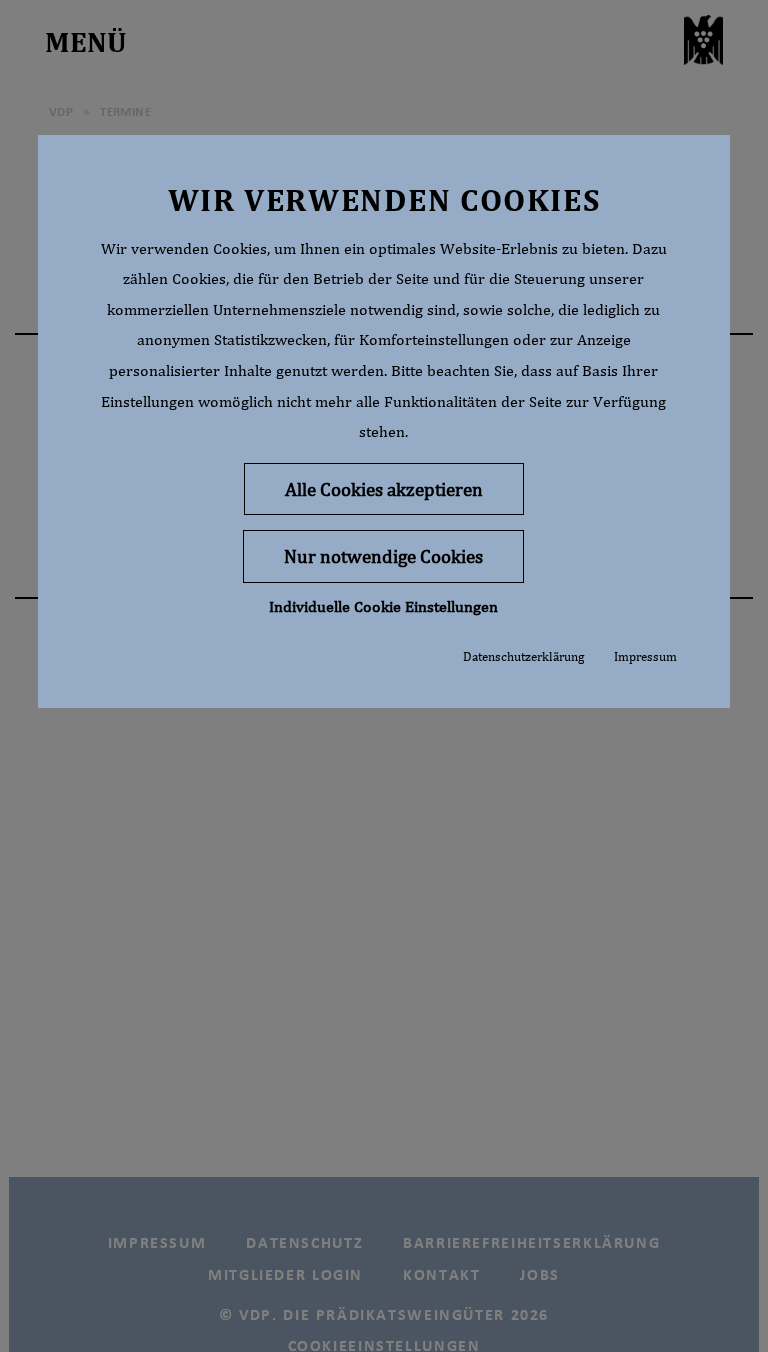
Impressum (645, 656)
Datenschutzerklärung (523, 656)
